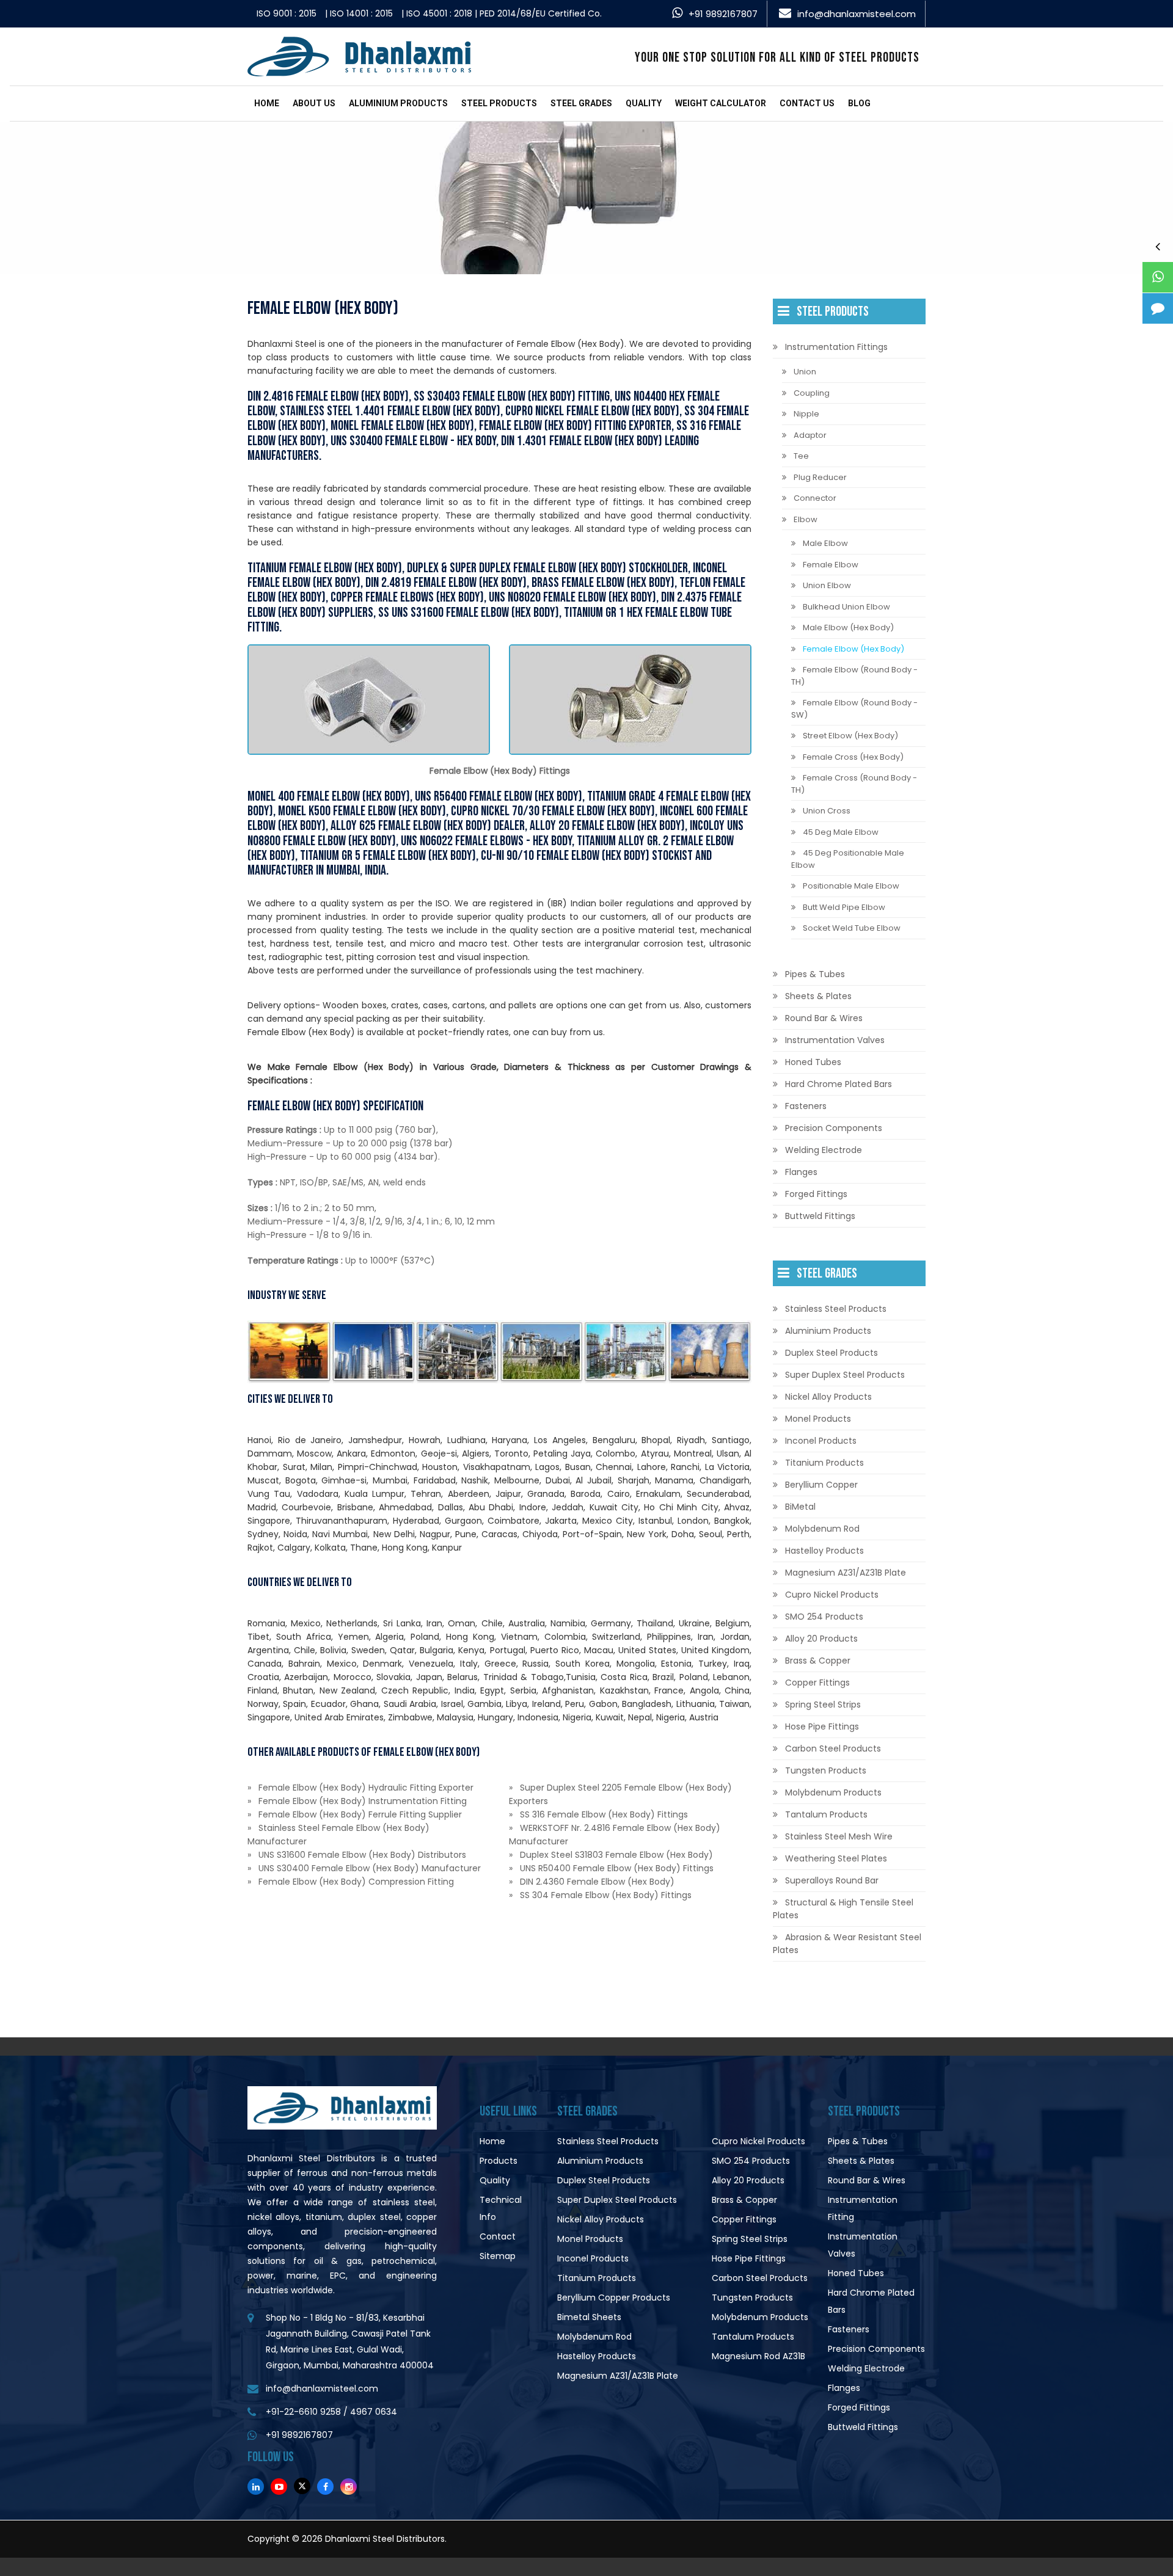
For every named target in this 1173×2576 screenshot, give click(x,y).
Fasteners (806, 1106)
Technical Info (501, 2208)
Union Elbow (827, 585)
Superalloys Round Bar (832, 1880)
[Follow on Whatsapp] (1158, 277)
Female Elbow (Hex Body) (853, 649)
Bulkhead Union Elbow (846, 607)
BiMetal (800, 1507)
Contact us (807, 103)
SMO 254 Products (824, 1617)
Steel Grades (581, 103)
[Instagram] (349, 2487)
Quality (644, 103)
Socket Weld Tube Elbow (852, 928)
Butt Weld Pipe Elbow (844, 907)
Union (805, 372)
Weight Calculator (721, 103)
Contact (498, 2236)
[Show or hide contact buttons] (1158, 246)
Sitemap (498, 2256)
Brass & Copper (818, 1661)
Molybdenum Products (833, 1792)
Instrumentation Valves (835, 1040)
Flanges (801, 1172)
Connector (815, 498)
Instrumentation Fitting (863, 2208)
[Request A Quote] (1158, 308)
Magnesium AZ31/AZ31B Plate (846, 1573)
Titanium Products (824, 1463)
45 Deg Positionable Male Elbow (848, 859)
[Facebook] (325, 2487)
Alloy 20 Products (821, 1639)
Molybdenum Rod (822, 1529)
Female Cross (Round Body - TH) (854, 784)
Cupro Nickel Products (832, 1595)
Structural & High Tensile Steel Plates (843, 1909)
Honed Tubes (813, 1062)
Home (267, 103)
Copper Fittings (817, 1683)
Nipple (806, 414)
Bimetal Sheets (589, 2317)
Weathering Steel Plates (836, 1858)
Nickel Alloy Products (828, 1397)
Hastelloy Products (824, 1551)
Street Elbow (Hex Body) (850, 736)
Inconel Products (821, 1441)
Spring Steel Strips (823, 1705)
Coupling (812, 393)
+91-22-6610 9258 (303, 2412)
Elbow (806, 519)
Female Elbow (831, 565)
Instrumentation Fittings (836, 347)
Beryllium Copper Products (614, 2298)
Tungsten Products (826, 1770)
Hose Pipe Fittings (822, 1726)
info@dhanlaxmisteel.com (857, 14)
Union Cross (827, 811)
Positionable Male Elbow (851, 886)
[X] (302, 2486)
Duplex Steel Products (831, 1353)
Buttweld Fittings (820, 1216)
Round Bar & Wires (824, 1018)
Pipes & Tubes (815, 974)
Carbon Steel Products (833, 1748)
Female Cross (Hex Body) (853, 757)
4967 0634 (374, 2412)
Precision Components (834, 1128)
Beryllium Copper (821, 1485)
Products (499, 2161)
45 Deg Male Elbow (841, 832)
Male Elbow (825, 543)
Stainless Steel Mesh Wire (839, 1836)
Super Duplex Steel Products (845, 1375)
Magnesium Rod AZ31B (758, 2356)
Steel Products (499, 103)
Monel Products (818, 1419)
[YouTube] (279, 2487)
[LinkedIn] (256, 2487)
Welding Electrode (824, 1150)
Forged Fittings (816, 1194)
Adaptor (810, 435)
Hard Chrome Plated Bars (839, 1084)
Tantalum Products (826, 1814)
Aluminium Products (398, 103)
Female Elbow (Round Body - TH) (854, 676)
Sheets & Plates (818, 996)
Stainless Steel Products (836, 1309)
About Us (314, 103)
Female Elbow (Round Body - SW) (854, 709)
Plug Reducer (820, 477)
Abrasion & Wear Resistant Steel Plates (847, 1944)
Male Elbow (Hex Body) (848, 628)
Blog (859, 103)
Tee (801, 456)
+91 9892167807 (723, 14)
